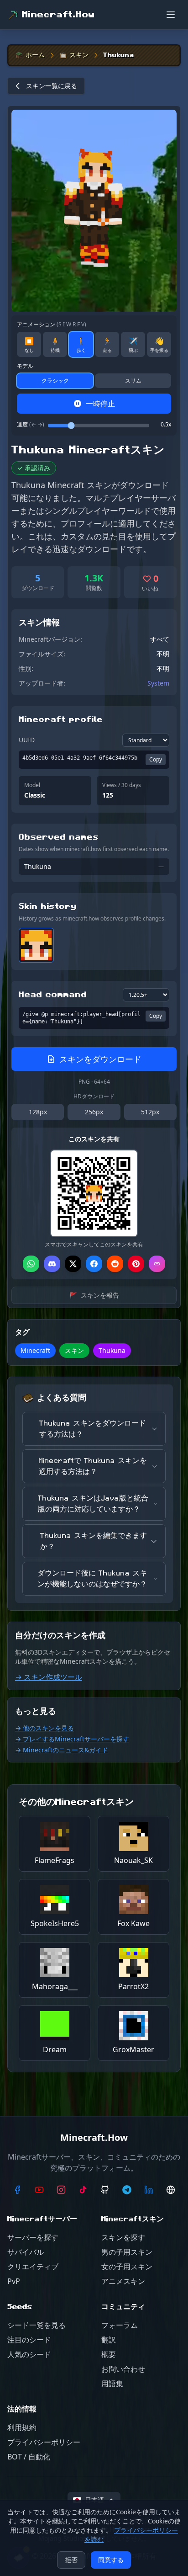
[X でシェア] (73, 1264)
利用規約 (22, 2427)
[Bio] (171, 2190)
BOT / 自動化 (29, 2457)
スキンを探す (123, 2237)
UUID (27, 740)
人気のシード (29, 2354)
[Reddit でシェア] (115, 1264)
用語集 (112, 2384)
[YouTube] (39, 2190)
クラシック (55, 381)
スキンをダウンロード (100, 1059)
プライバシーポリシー (44, 2442)
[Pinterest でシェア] (136, 1264)
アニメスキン (123, 2281)
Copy (156, 759)
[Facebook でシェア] (94, 1264)
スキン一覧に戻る (52, 86)
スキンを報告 (94, 1295)
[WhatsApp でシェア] (31, 1264)
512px (150, 1112)
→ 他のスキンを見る (44, 1728)
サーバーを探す (33, 2237)
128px (38, 1112)
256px (94, 1112)
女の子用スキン (127, 2267)
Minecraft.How (58, 15)
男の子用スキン (127, 2252)
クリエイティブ (33, 2267)
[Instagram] (61, 2190)
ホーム (35, 55)
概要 (109, 2354)
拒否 (71, 2560)
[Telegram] (127, 2190)
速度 (31, 425)
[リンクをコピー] (157, 1264)
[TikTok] (83, 2190)
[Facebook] (17, 2190)
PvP (14, 2281)
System (158, 683)
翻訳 (109, 2340)
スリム (133, 381)
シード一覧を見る (37, 2325)
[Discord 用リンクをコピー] (52, 1264)
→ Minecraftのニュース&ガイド (62, 1750)
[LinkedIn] (149, 2190)
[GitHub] (105, 2190)
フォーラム (120, 2325)
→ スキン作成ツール (49, 1677)
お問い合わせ (123, 2369)
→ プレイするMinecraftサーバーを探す (72, 1739)
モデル (25, 366)
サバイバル (26, 2252)
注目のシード (29, 2340)
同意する (111, 2560)
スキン (79, 55)
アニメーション (52, 325)
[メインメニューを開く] (171, 15)
